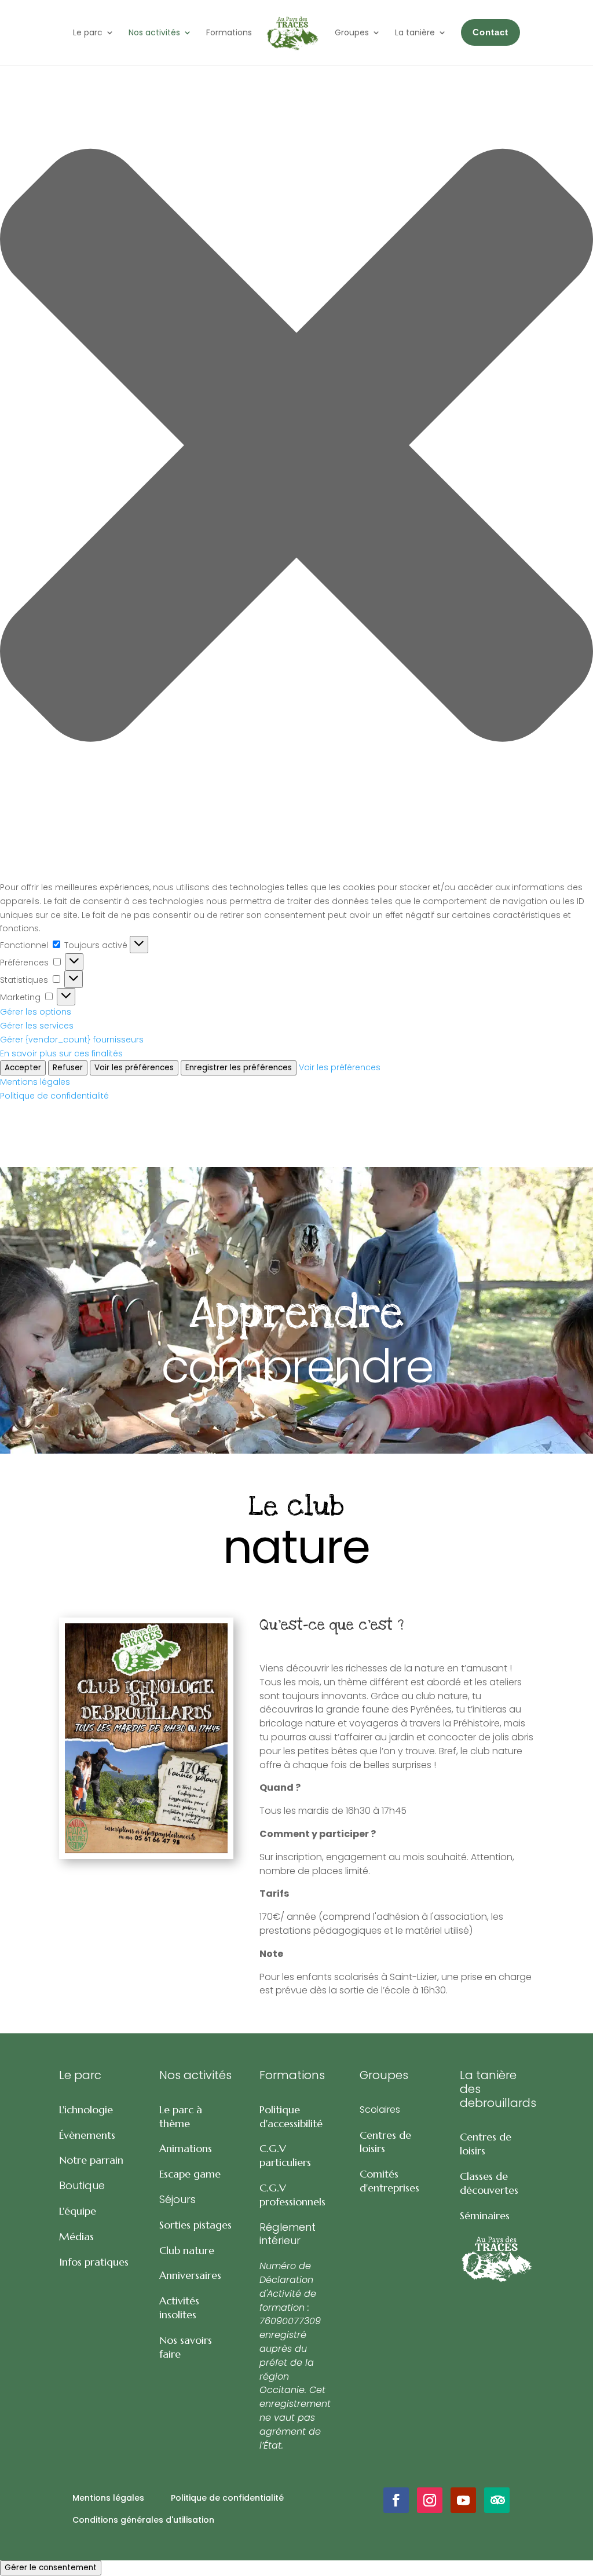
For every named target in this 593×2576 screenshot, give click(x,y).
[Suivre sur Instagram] (430, 2500)
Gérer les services (37, 1026)
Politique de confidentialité (54, 1096)
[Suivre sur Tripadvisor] (497, 2500)
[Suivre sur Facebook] (396, 2500)
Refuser (68, 1068)
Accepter (23, 1068)
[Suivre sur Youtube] (463, 2500)
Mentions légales (35, 1082)
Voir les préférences (134, 1068)
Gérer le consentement (51, 2568)
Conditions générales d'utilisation (143, 2520)
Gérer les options (36, 1012)
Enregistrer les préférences (239, 1068)
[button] (296, 447)
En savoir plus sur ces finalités (61, 1053)
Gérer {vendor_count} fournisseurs (72, 1040)
